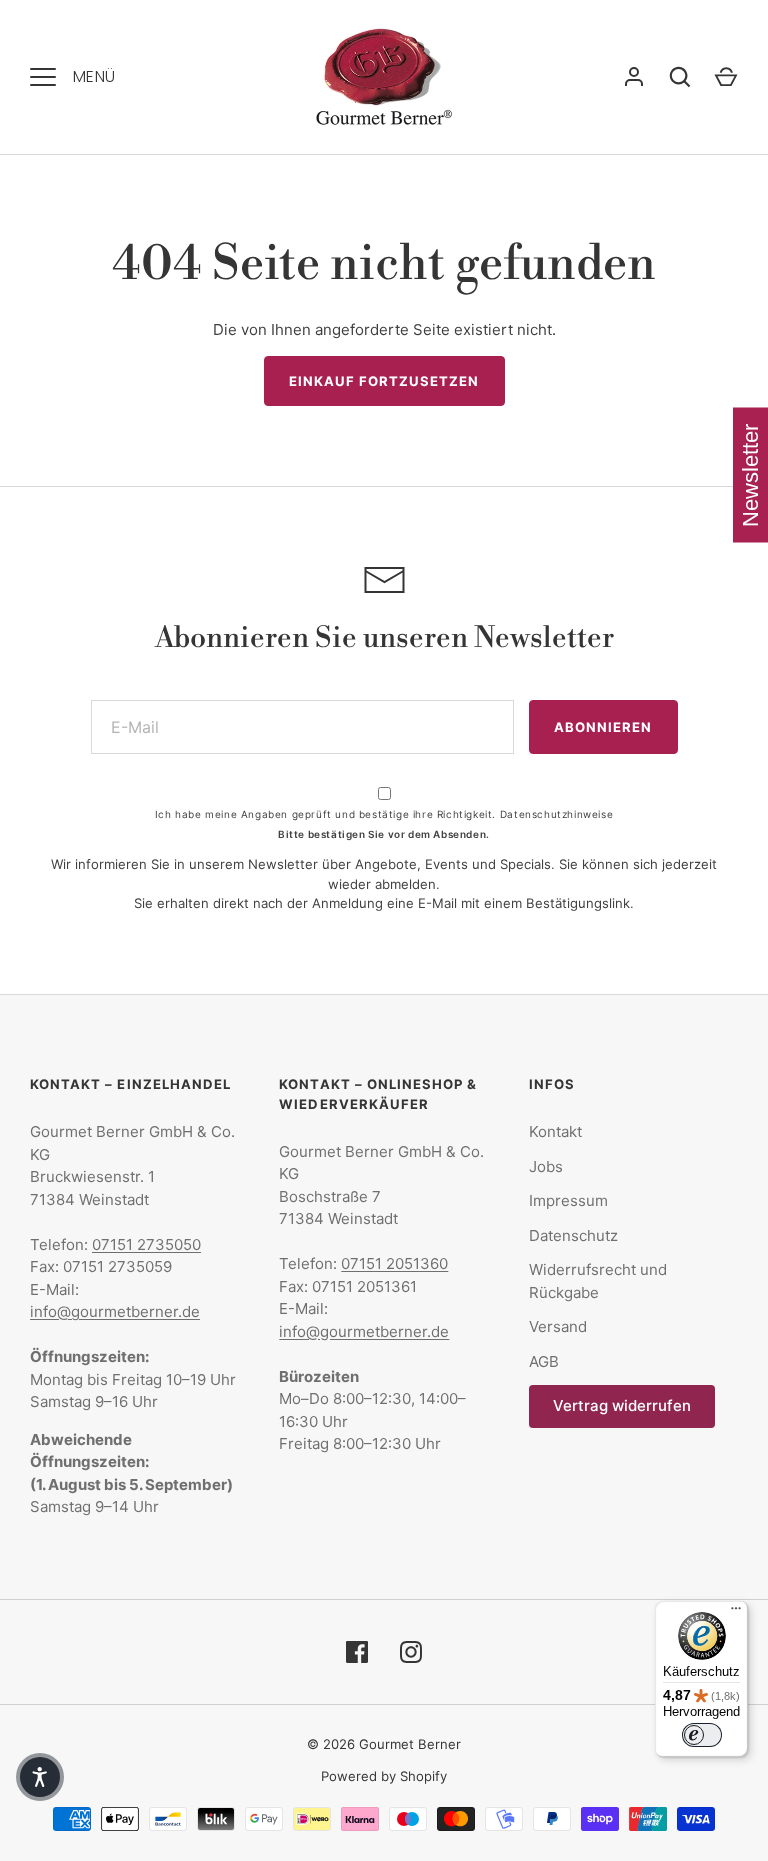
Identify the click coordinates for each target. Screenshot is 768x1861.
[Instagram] (411, 1652)
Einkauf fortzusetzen (384, 381)
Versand (558, 1326)
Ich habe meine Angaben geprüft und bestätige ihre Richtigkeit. (384, 814)
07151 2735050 (146, 1244)
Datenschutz (573, 1235)
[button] (40, 1777)
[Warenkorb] (726, 77)
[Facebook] (357, 1652)
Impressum (568, 1200)
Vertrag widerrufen (622, 1405)
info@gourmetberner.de (115, 1311)
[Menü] (736, 1613)
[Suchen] (680, 77)
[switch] (702, 1735)
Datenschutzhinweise (556, 814)
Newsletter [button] (750, 475)
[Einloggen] (634, 77)
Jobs (546, 1166)
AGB (544, 1361)
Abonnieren (603, 727)
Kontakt (555, 1131)
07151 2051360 (394, 1263)
